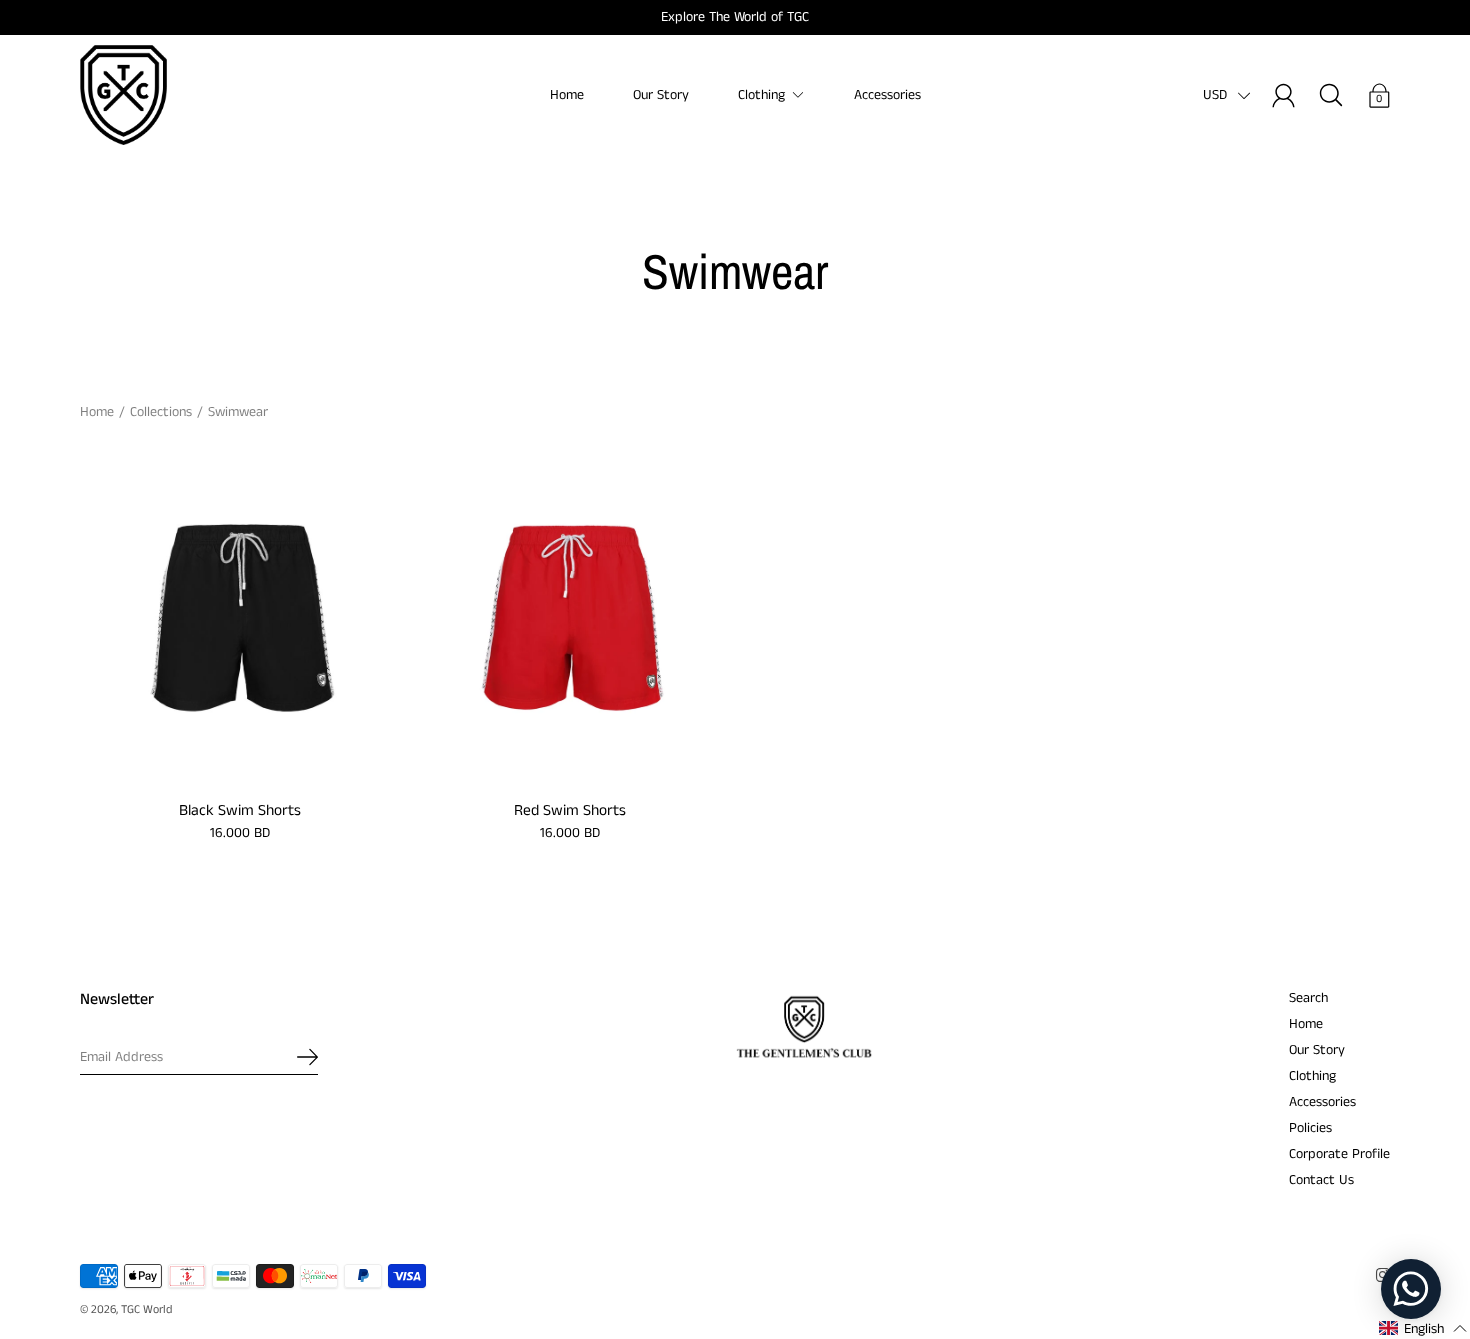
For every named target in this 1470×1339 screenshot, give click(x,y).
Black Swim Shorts (240, 811)
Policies (1310, 1128)
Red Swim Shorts (570, 811)
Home (567, 95)
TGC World (146, 1309)
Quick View (240, 620)
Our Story (661, 95)
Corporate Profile (1339, 1154)
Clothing (761, 95)
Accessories (887, 95)
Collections (161, 412)
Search (1308, 998)
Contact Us (1321, 1180)
